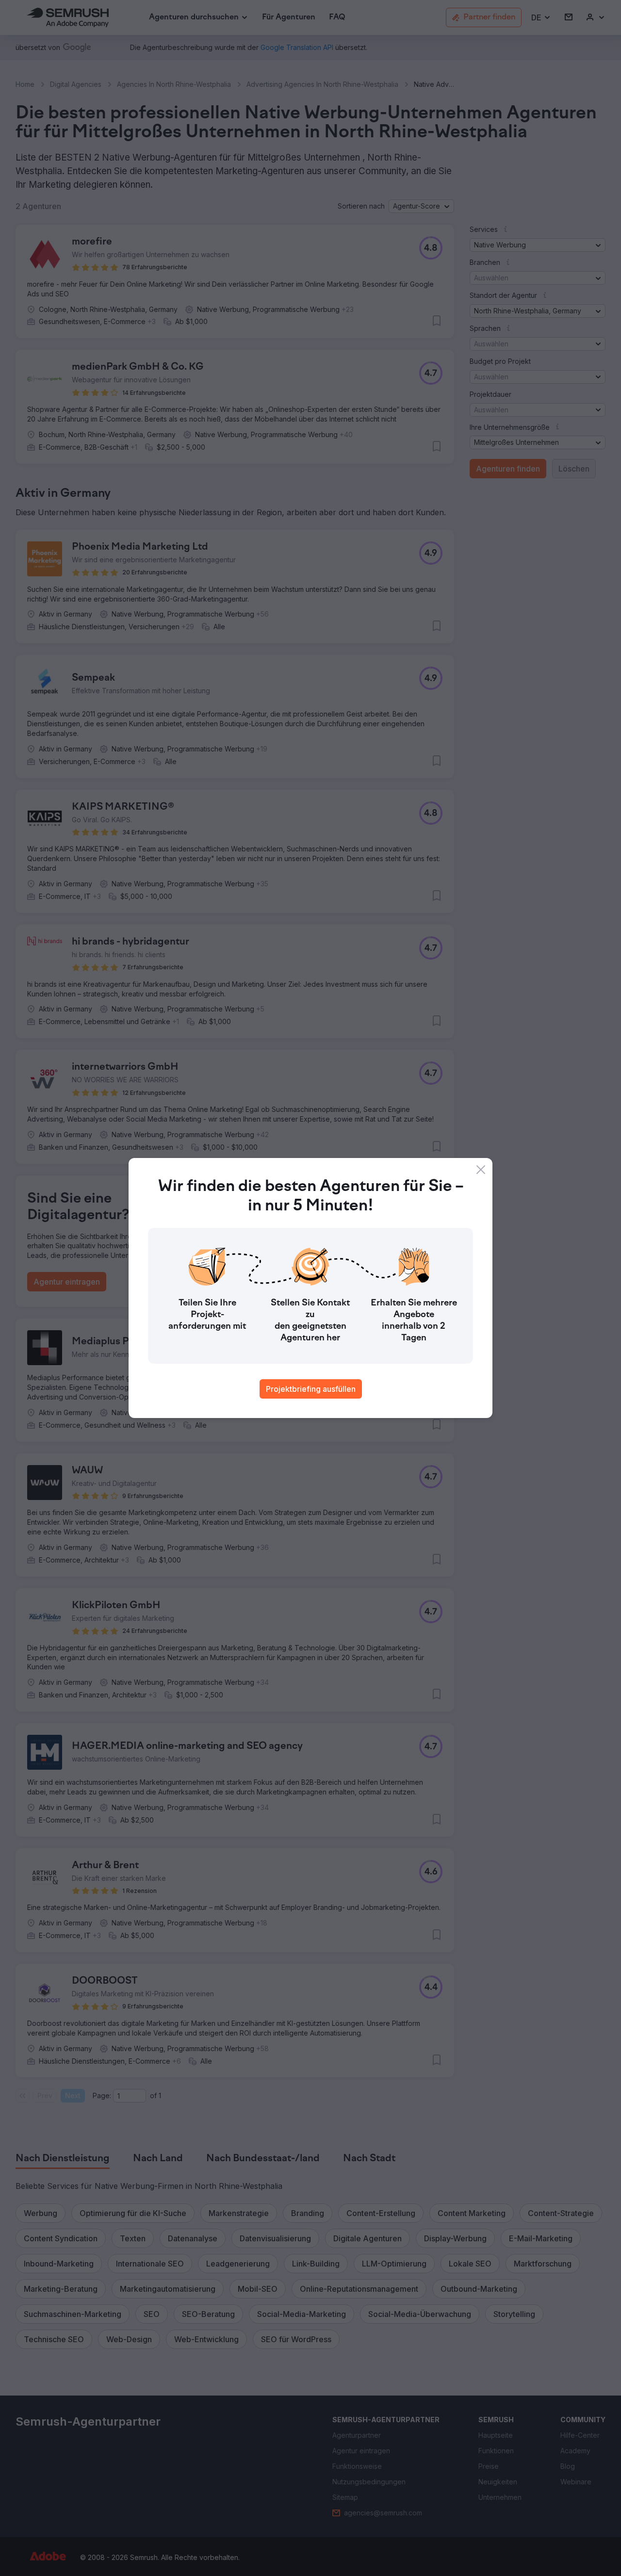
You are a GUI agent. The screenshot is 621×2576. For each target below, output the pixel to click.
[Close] (481, 1170)
